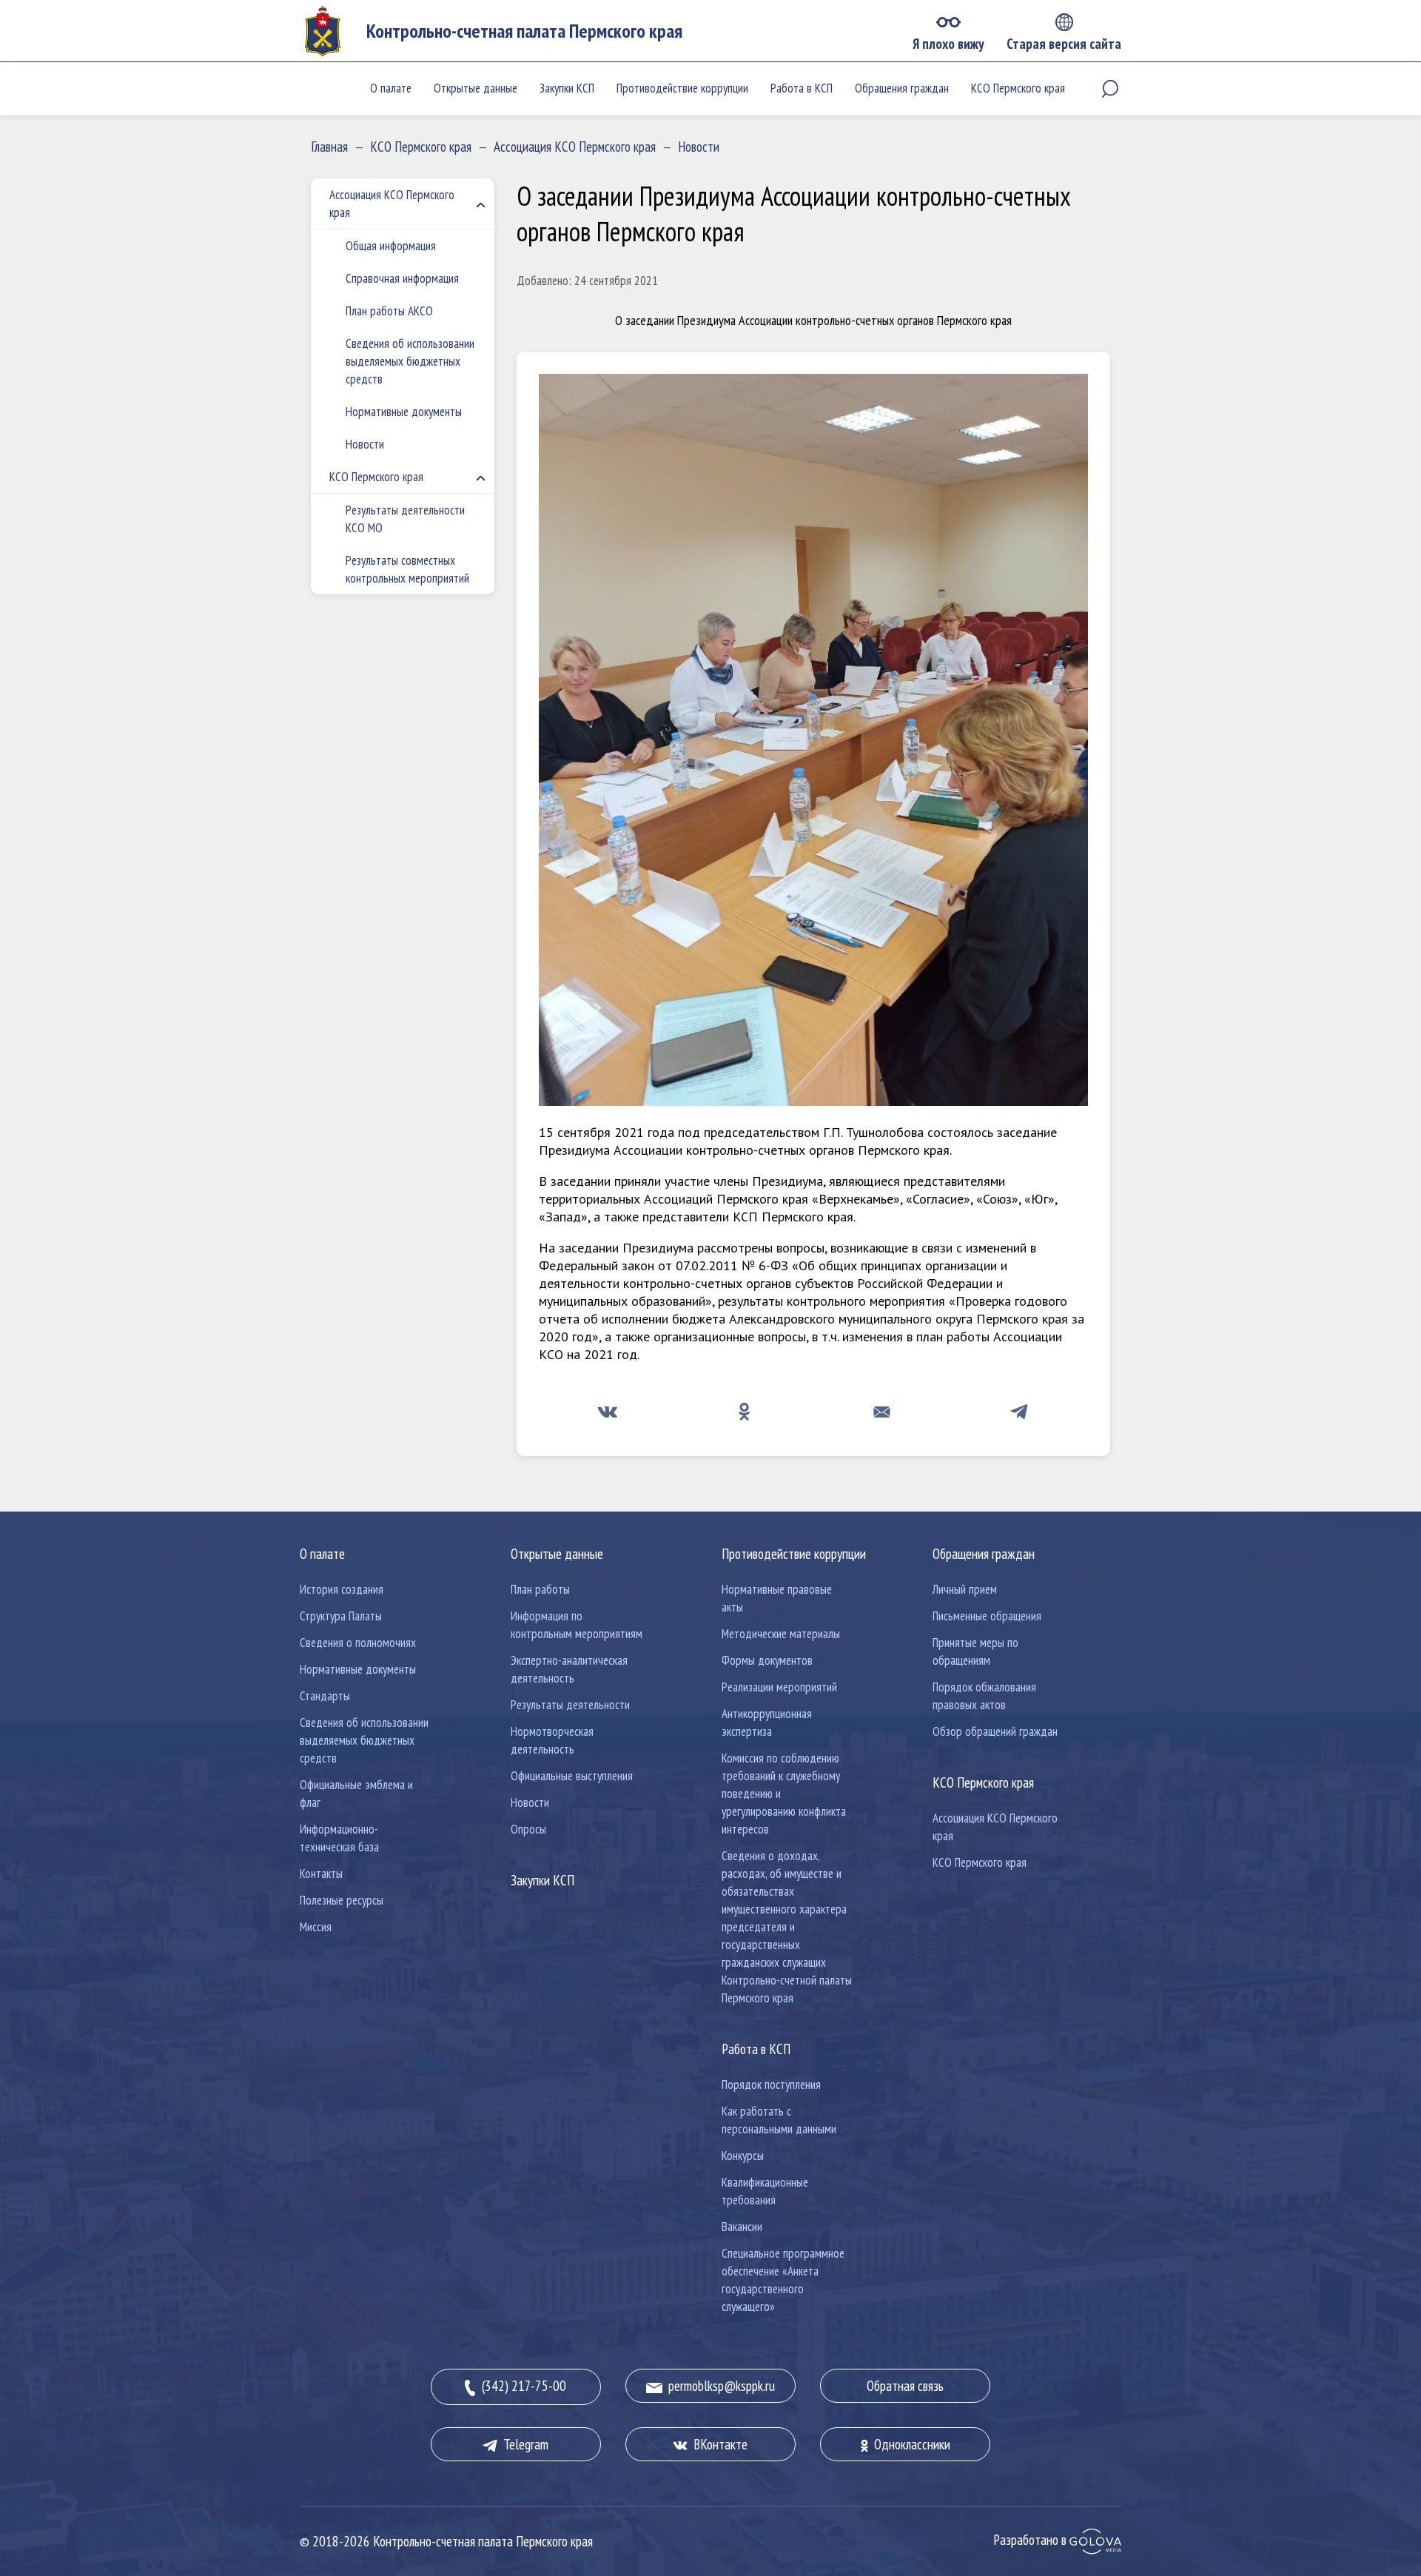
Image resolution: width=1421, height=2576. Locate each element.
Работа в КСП (802, 88)
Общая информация (391, 246)
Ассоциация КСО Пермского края (575, 147)
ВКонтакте (718, 2444)
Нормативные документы (404, 412)
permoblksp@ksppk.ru (719, 2386)
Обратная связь (905, 2386)
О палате (391, 88)
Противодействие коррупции (682, 88)
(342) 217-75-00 (521, 2386)
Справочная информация (402, 278)
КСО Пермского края (1018, 88)
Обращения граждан (902, 88)
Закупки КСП (567, 88)
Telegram (523, 2444)
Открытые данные (476, 88)
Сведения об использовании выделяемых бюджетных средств (410, 361)
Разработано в (1031, 2540)
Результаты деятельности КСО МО (405, 519)
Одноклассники (909, 2444)
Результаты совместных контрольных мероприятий (407, 569)
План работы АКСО (389, 311)
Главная (329, 147)
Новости (699, 147)
